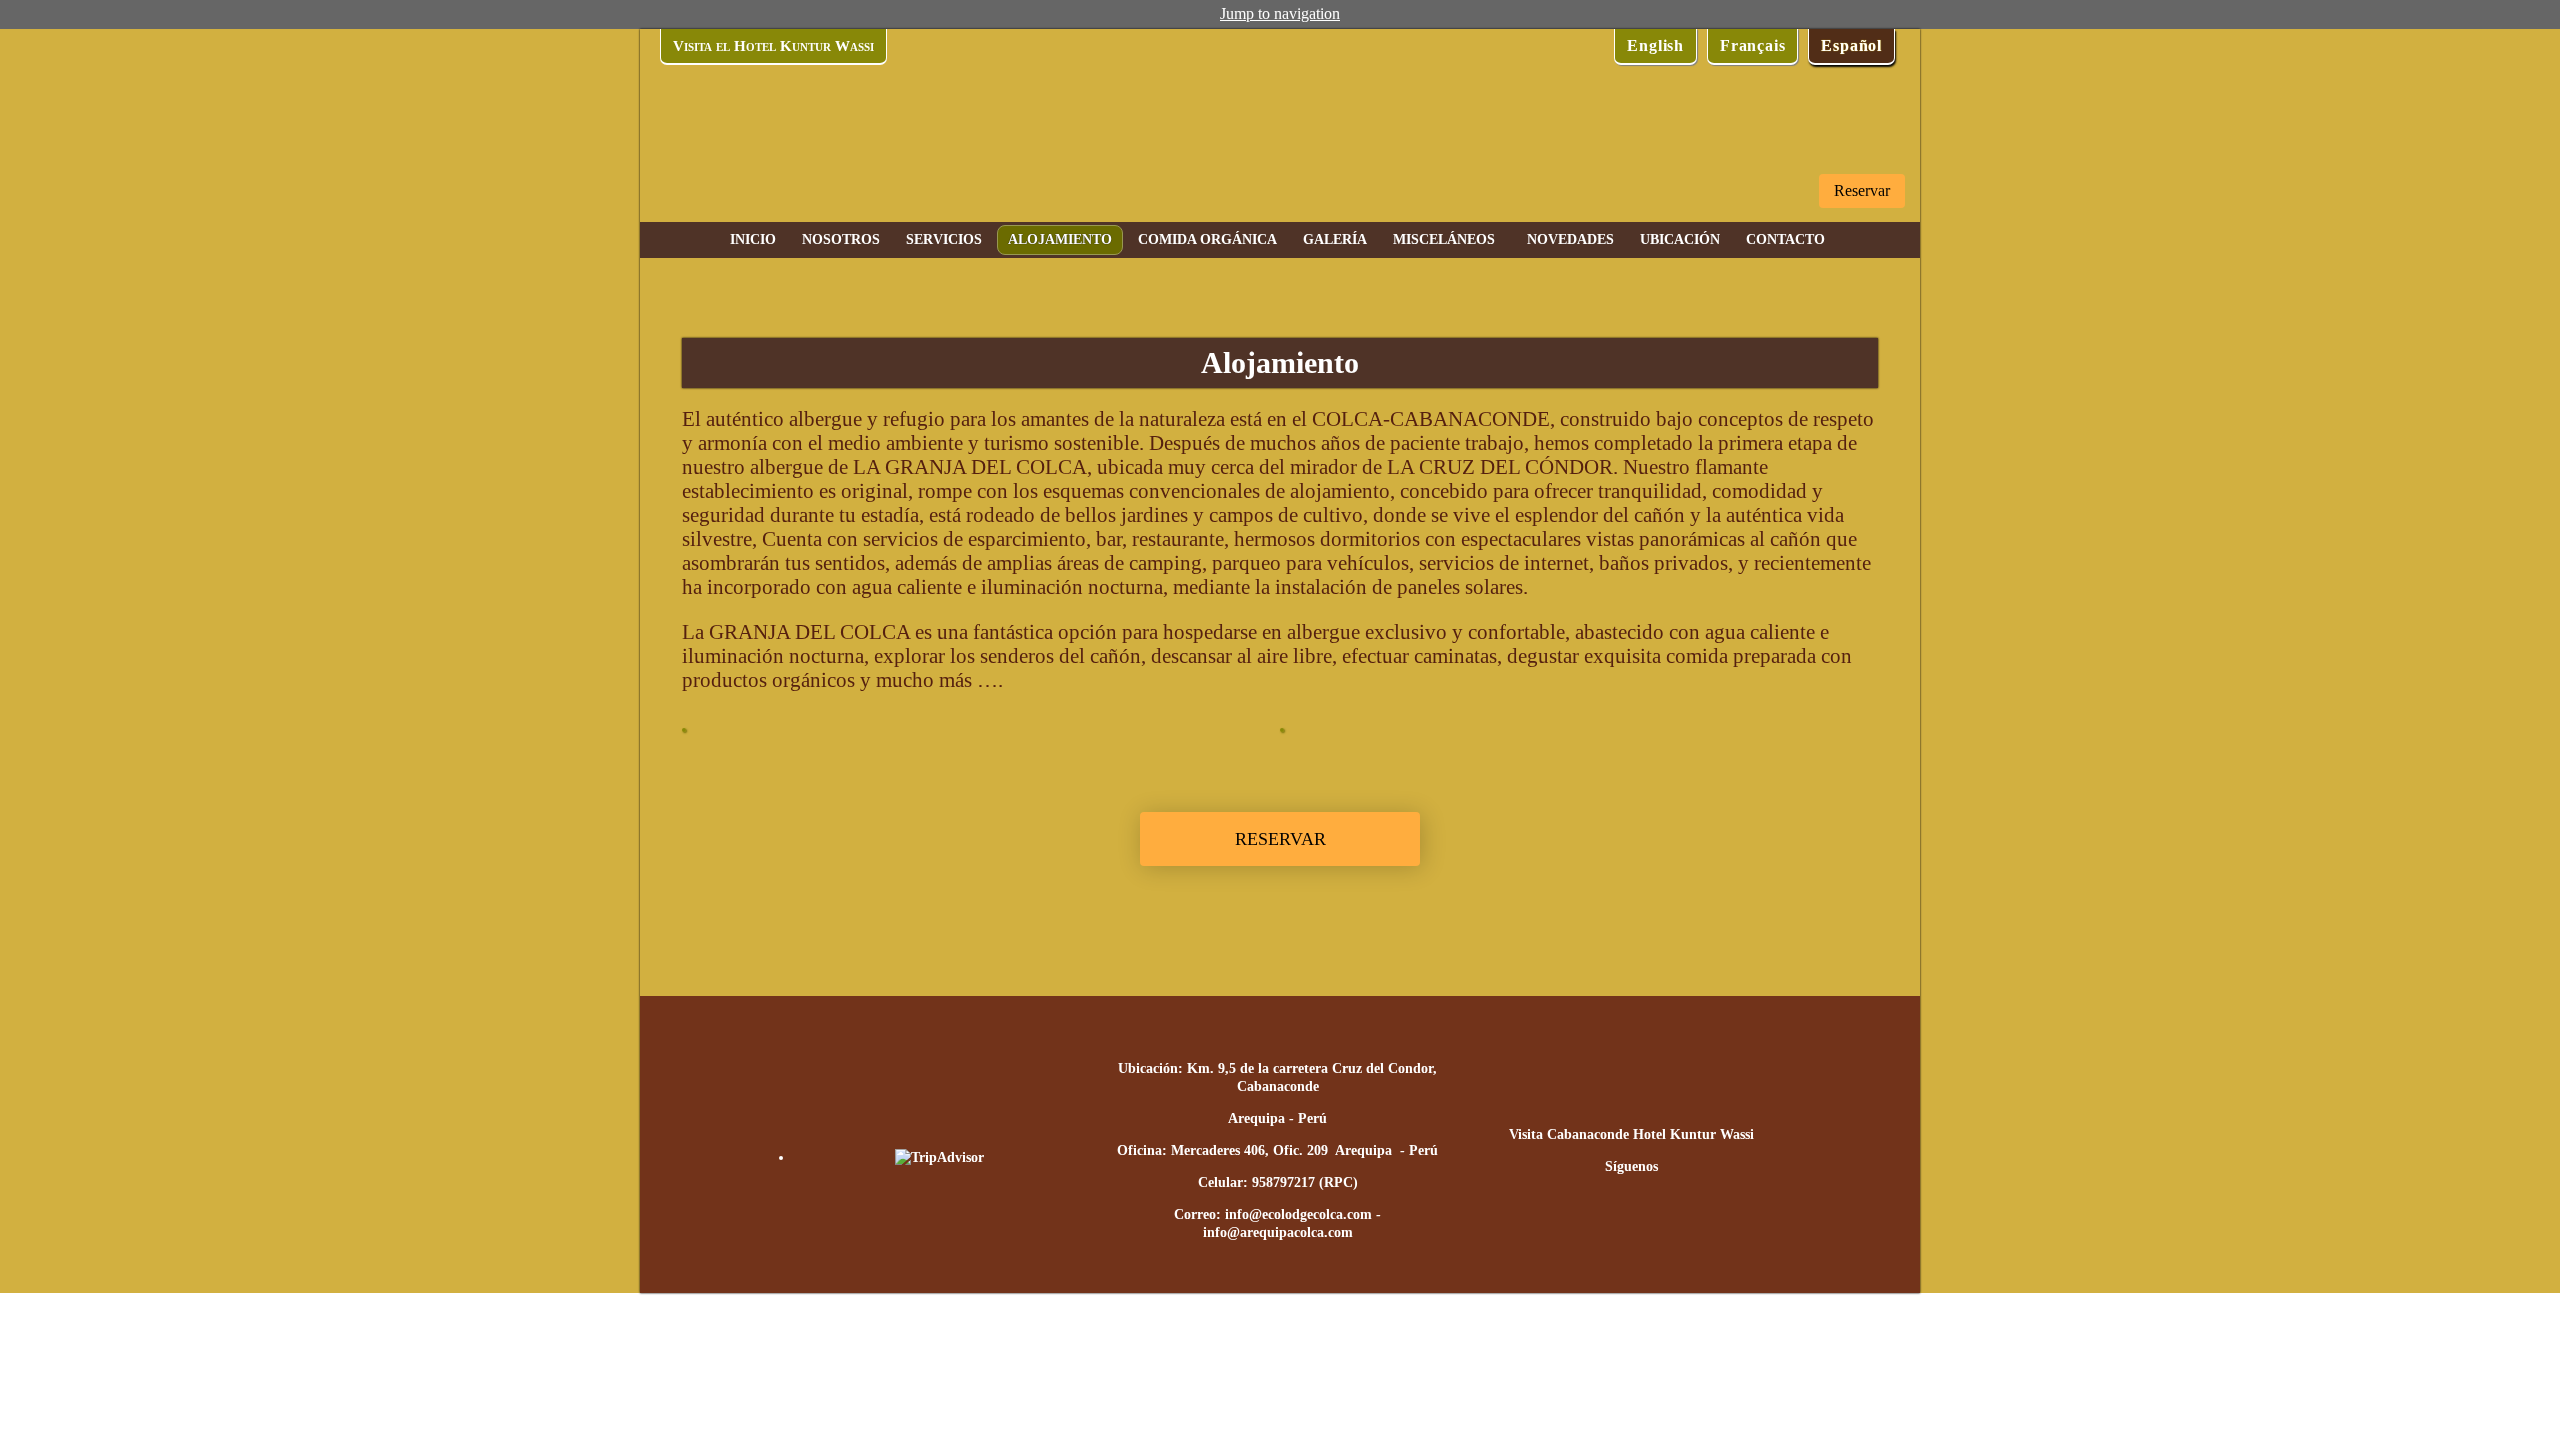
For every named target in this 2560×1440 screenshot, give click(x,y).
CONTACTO (1785, 239)
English (1655, 45)
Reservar (1862, 190)
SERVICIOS (944, 239)
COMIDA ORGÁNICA (1207, 239)
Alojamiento (1060, 239)
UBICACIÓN (1680, 239)
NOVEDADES (1570, 239)
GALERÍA (1335, 239)
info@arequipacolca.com (1278, 1232)
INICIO (753, 239)
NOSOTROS (841, 239)
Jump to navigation (1280, 13)
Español (1851, 45)
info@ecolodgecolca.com (1298, 1214)
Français (1752, 45)
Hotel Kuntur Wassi (1693, 1134)
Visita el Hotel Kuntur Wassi (773, 46)
